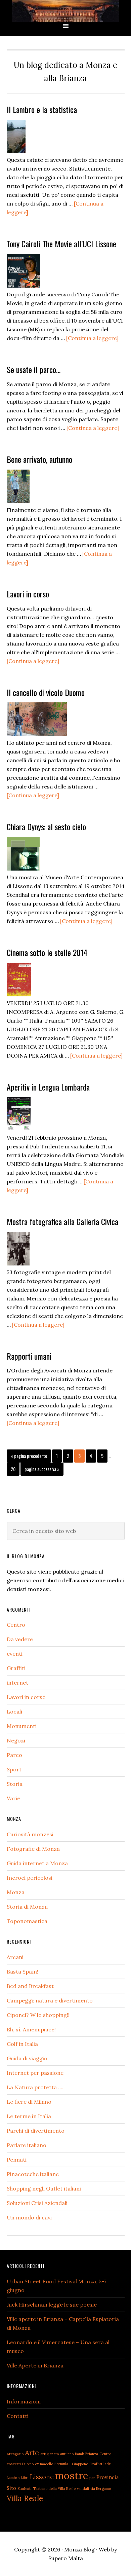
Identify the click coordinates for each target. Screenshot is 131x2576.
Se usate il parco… (34, 369)
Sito (11, 2488)
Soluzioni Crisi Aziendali (37, 2203)
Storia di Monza (27, 1907)
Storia (15, 1784)
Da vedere (20, 1639)
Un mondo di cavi (29, 2217)
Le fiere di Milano (29, 2102)
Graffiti (16, 1668)
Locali (14, 1712)
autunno (67, 2454)
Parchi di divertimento (36, 2131)
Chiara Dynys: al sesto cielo (46, 826)
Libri (25, 2478)
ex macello (44, 2464)
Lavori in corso (28, 594)
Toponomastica (27, 1921)
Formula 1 (62, 2464)
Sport (14, 1769)
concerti (14, 2464)
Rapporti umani (29, 1356)
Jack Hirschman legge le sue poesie (52, 2305)
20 (15, 1469)
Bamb (79, 2454)
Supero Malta (66, 2558)
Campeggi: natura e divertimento (50, 2000)
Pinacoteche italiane (33, 2174)
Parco (14, 1755)
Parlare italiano (27, 2145)
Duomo (28, 2464)
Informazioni (24, 2401)
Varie (13, 1798)
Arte (32, 2453)
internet (17, 1683)
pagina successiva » (42, 1470)
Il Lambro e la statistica (42, 109)
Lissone (42, 2477)
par (92, 2478)
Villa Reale (25, 2498)
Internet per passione (35, 2073)
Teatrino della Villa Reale (54, 2489)
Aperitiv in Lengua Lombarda (48, 1087)
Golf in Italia (22, 2044)
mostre (72, 2475)
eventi (15, 1654)
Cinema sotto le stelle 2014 (47, 952)
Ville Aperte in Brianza (35, 2365)
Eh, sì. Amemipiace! (31, 2029)
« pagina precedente (29, 1457)
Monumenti (22, 1726)
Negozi (16, 1740)
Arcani (15, 1957)
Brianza (92, 2454)
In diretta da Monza (65, 11)
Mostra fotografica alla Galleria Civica (62, 1221)
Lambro (13, 2478)
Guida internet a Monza (37, 1863)
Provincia (107, 2477)
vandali (83, 2489)
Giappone (80, 2464)
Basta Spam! (23, 1972)
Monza (16, 1892)
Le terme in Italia (29, 2116)
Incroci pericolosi (30, 1878)
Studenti (25, 2489)
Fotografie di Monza (33, 1849)
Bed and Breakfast (30, 1986)
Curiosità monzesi (30, 1834)
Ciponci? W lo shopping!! (38, 2015)
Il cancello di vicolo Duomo (46, 692)
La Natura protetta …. (35, 2087)
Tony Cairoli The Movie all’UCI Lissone (61, 244)
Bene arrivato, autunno (39, 459)
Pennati (17, 2160)
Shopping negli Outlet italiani (44, 2188)
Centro (16, 1625)
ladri (107, 2464)
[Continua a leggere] (92, 338)
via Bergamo (101, 2489)
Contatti (18, 2416)
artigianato (50, 2454)
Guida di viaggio (27, 2058)
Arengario (15, 2454)
